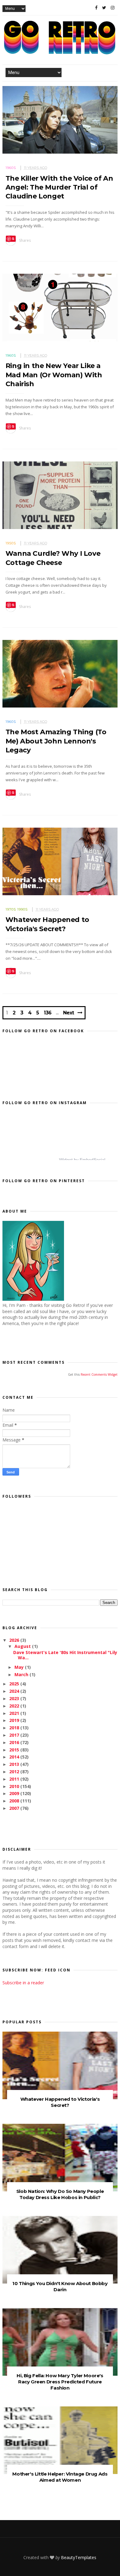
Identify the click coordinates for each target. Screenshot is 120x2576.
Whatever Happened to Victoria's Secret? (60, 2102)
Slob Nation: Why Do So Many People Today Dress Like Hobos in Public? (60, 2194)
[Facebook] (96, 8)
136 (48, 1013)
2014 (15, 1757)
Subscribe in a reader (23, 1983)
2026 (15, 1640)
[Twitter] (104, 8)
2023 (15, 1698)
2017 (15, 1735)
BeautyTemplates (79, 2557)
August (23, 1646)
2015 (15, 1750)
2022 (15, 1706)
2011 (15, 1779)
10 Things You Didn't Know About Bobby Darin (60, 2286)
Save (11, 239)
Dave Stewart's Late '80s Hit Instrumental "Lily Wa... (65, 1655)
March (22, 1674)
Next (68, 1013)
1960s (11, 168)
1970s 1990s (17, 909)
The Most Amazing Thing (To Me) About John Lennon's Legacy (56, 741)
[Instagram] (113, 8)
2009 (15, 1793)
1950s (11, 543)
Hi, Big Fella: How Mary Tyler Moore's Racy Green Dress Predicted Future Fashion (60, 2382)
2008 (15, 1801)
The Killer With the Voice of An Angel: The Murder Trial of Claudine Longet (59, 187)
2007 (15, 1808)
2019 (15, 1720)
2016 (15, 1742)
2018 (15, 1728)
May (20, 1667)
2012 (15, 1772)
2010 (15, 1786)
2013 (15, 1764)
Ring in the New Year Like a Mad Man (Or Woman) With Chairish (54, 375)
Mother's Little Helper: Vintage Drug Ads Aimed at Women (60, 2477)
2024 (15, 1691)
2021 (15, 1713)
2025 (15, 1684)
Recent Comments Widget (99, 1374)
